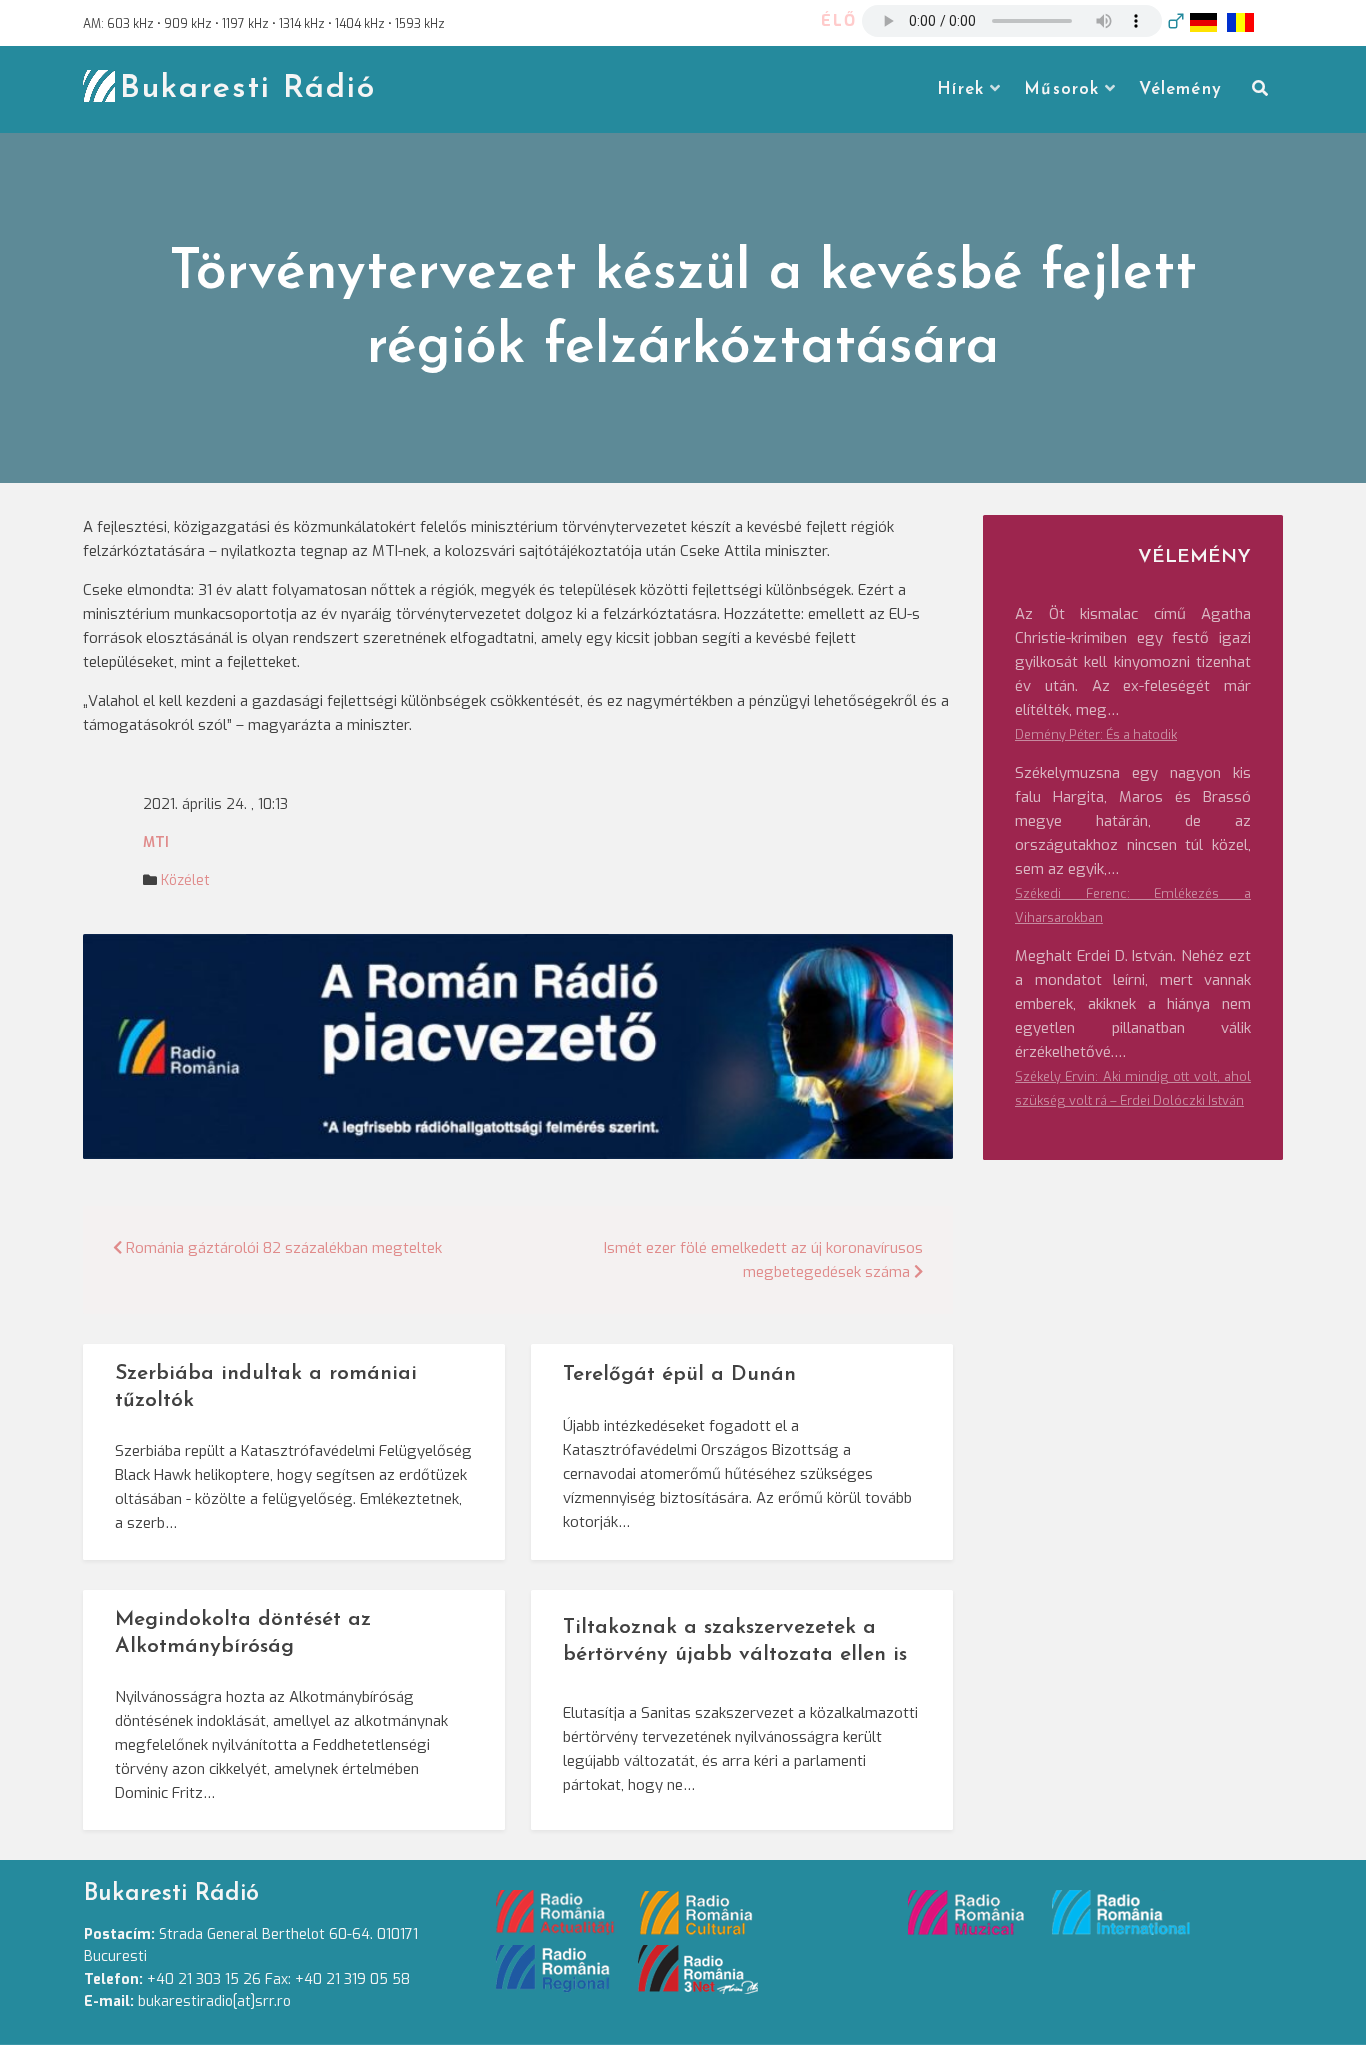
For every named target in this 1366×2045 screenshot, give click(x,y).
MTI (156, 842)
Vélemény (1180, 89)
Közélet (185, 880)
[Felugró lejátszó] (1176, 20)
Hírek (960, 89)
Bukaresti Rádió (248, 89)
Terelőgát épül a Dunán (679, 1374)
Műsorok (1061, 89)
